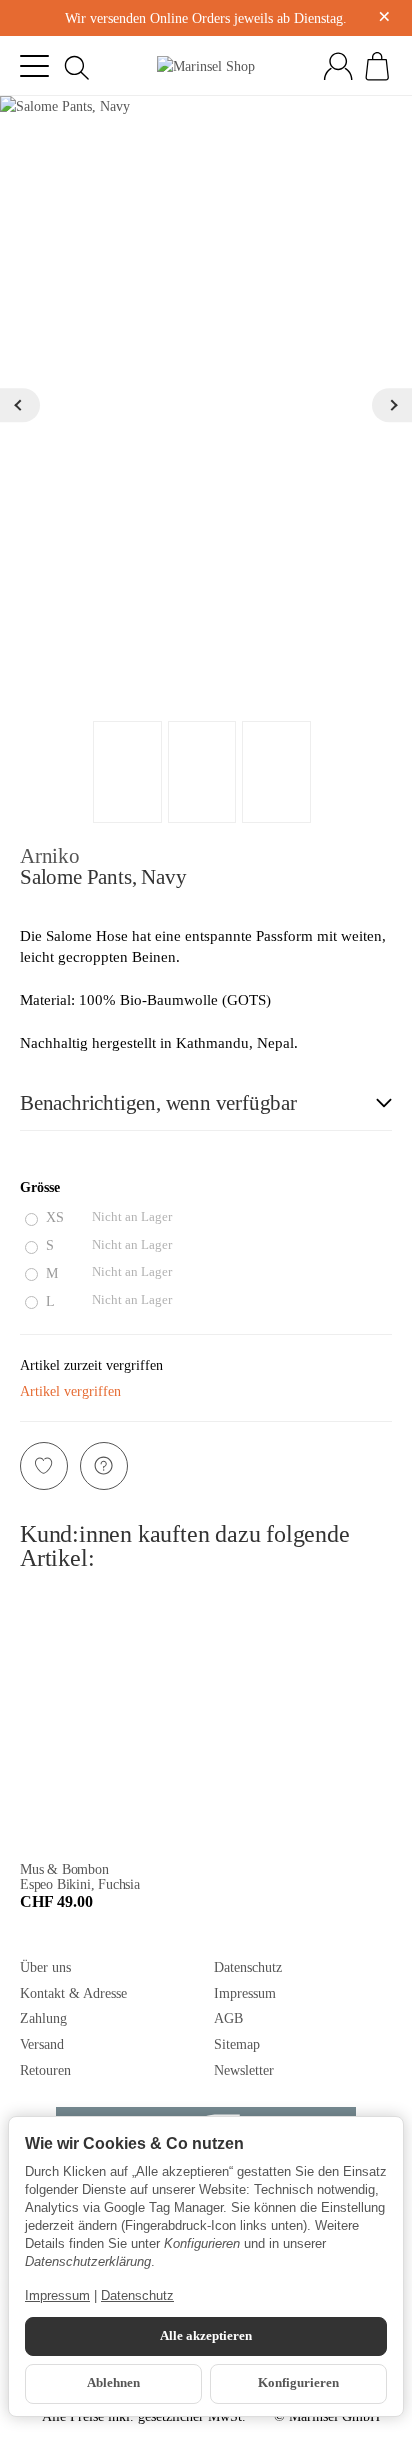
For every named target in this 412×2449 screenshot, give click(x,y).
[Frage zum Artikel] (104, 1466)
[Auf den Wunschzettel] (44, 1466)
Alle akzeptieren (206, 2336)
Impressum (57, 2295)
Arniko (50, 855)
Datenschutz (137, 2295)
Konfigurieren (298, 2383)
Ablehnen (113, 2383)
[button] (206, 1104)
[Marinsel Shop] (206, 66)
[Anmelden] (338, 66)
